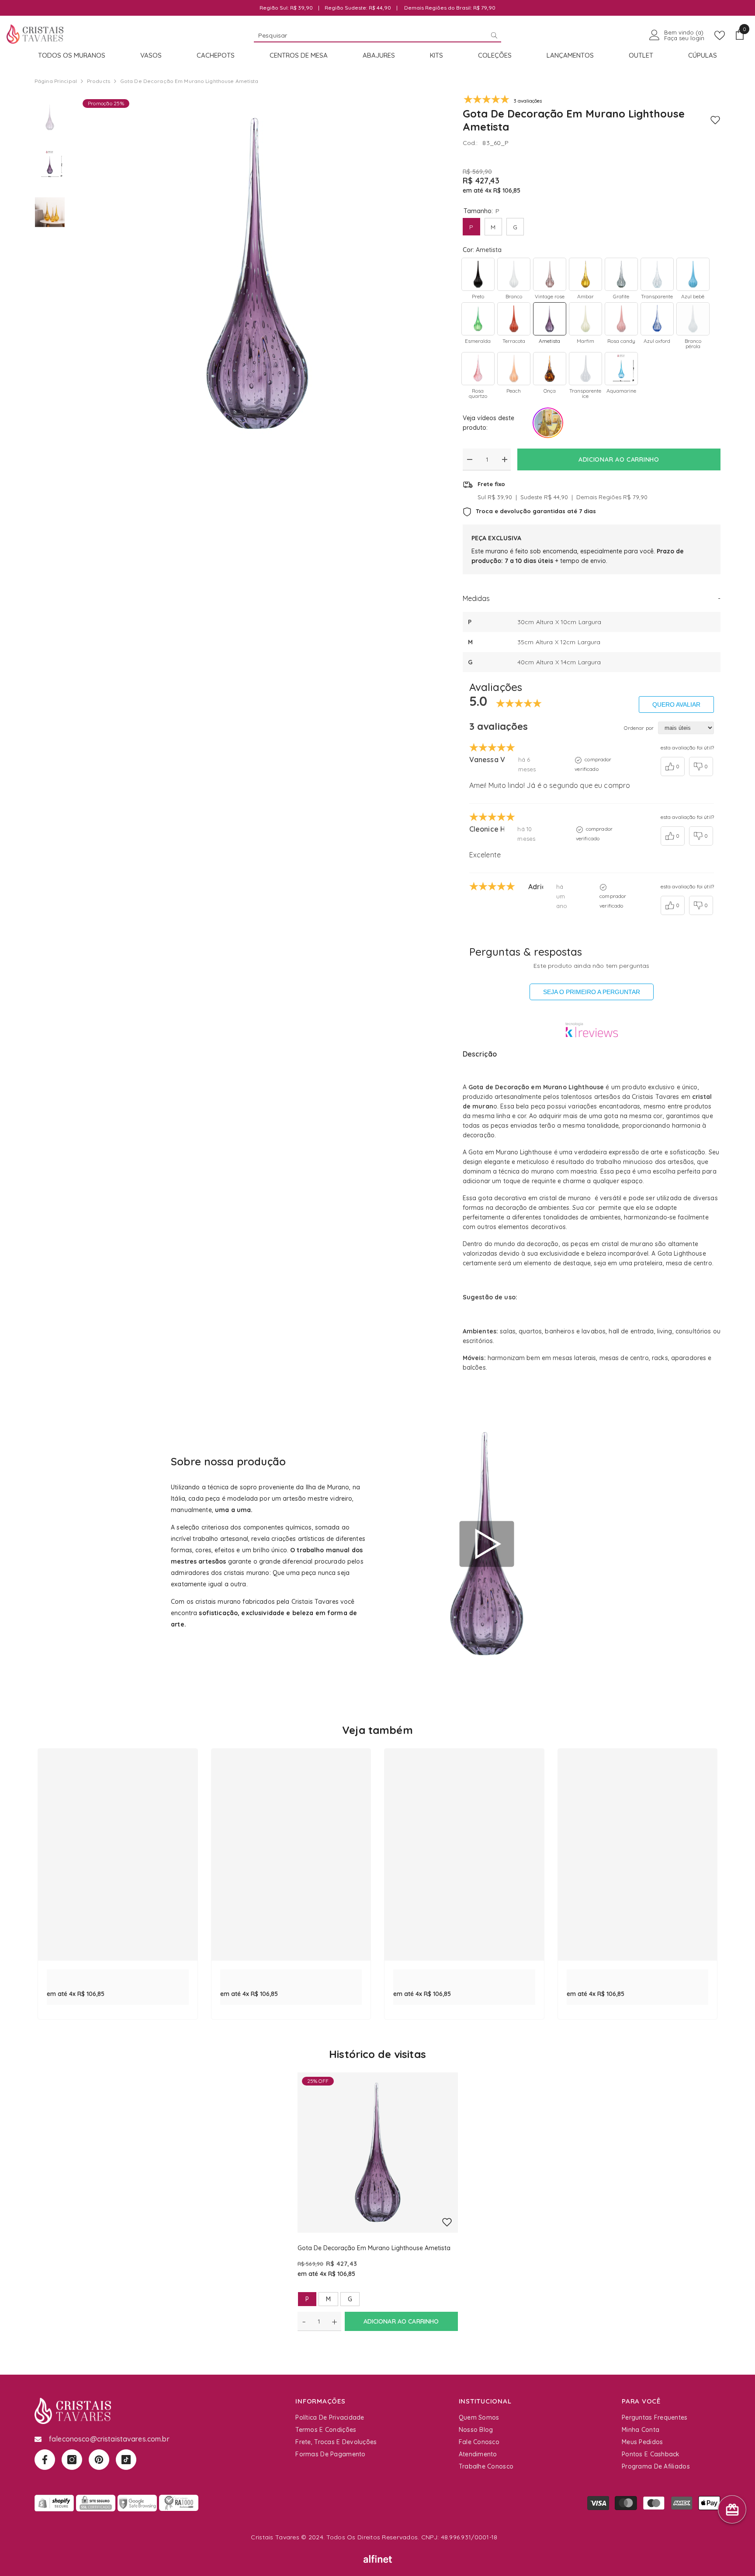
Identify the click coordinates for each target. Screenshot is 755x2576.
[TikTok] (126, 2460)
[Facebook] (45, 2460)
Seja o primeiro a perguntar (592, 992)
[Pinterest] (99, 2460)
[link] (118, 1974)
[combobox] (370, 35)
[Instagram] (72, 2460)
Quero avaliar (676, 704)
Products (99, 81)
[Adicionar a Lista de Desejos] (715, 120)
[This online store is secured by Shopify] (54, 2503)
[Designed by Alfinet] (378, 2559)
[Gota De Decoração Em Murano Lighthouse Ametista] (378, 2153)
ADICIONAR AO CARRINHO (621, 459)
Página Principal (56, 81)
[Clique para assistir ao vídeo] (487, 1544)
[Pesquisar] (377, 35)
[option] (257, 274)
